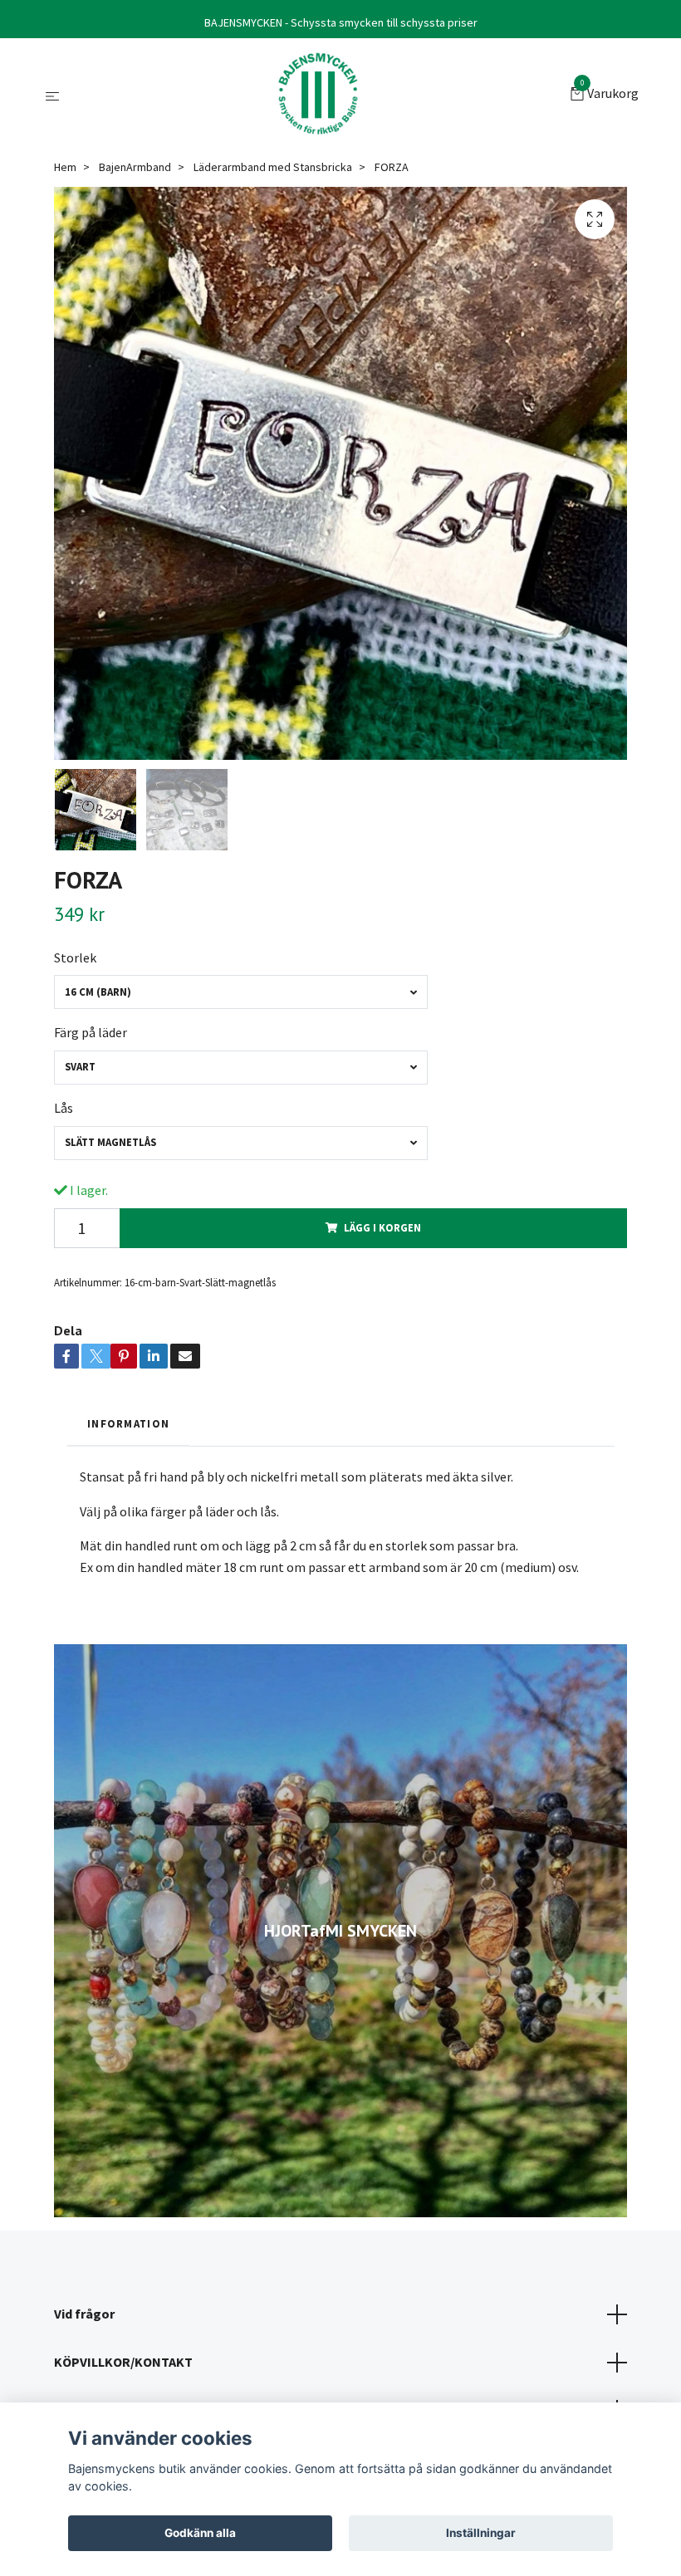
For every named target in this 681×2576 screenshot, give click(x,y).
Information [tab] (128, 1423)
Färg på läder (91, 1032)
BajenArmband (135, 167)
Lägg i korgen (382, 1227)
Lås (64, 1108)
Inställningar (481, 2533)
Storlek (75, 957)
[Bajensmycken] (318, 95)
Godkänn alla (200, 2533)
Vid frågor (84, 2314)
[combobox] (241, 992)
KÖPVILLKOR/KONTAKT (123, 2362)
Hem (65, 167)
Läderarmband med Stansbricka (273, 167)
